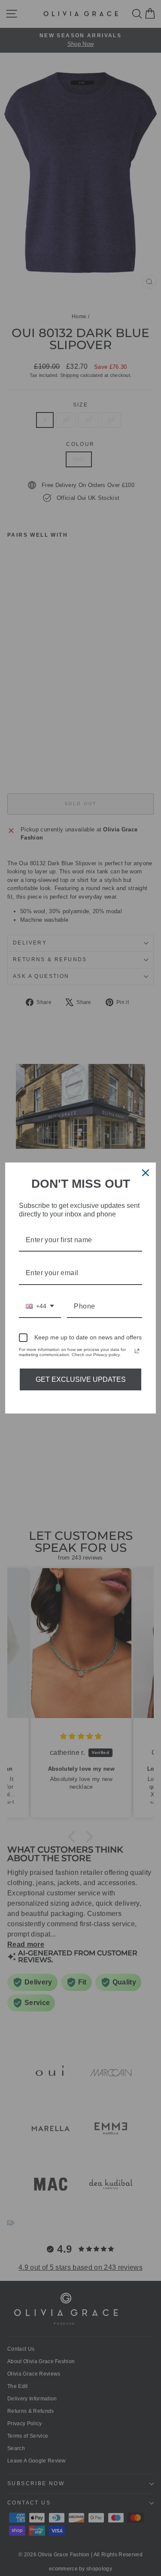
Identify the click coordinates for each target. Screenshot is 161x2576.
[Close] (146, 1173)
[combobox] (40, 1307)
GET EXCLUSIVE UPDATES (81, 1379)
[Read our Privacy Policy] (137, 1351)
